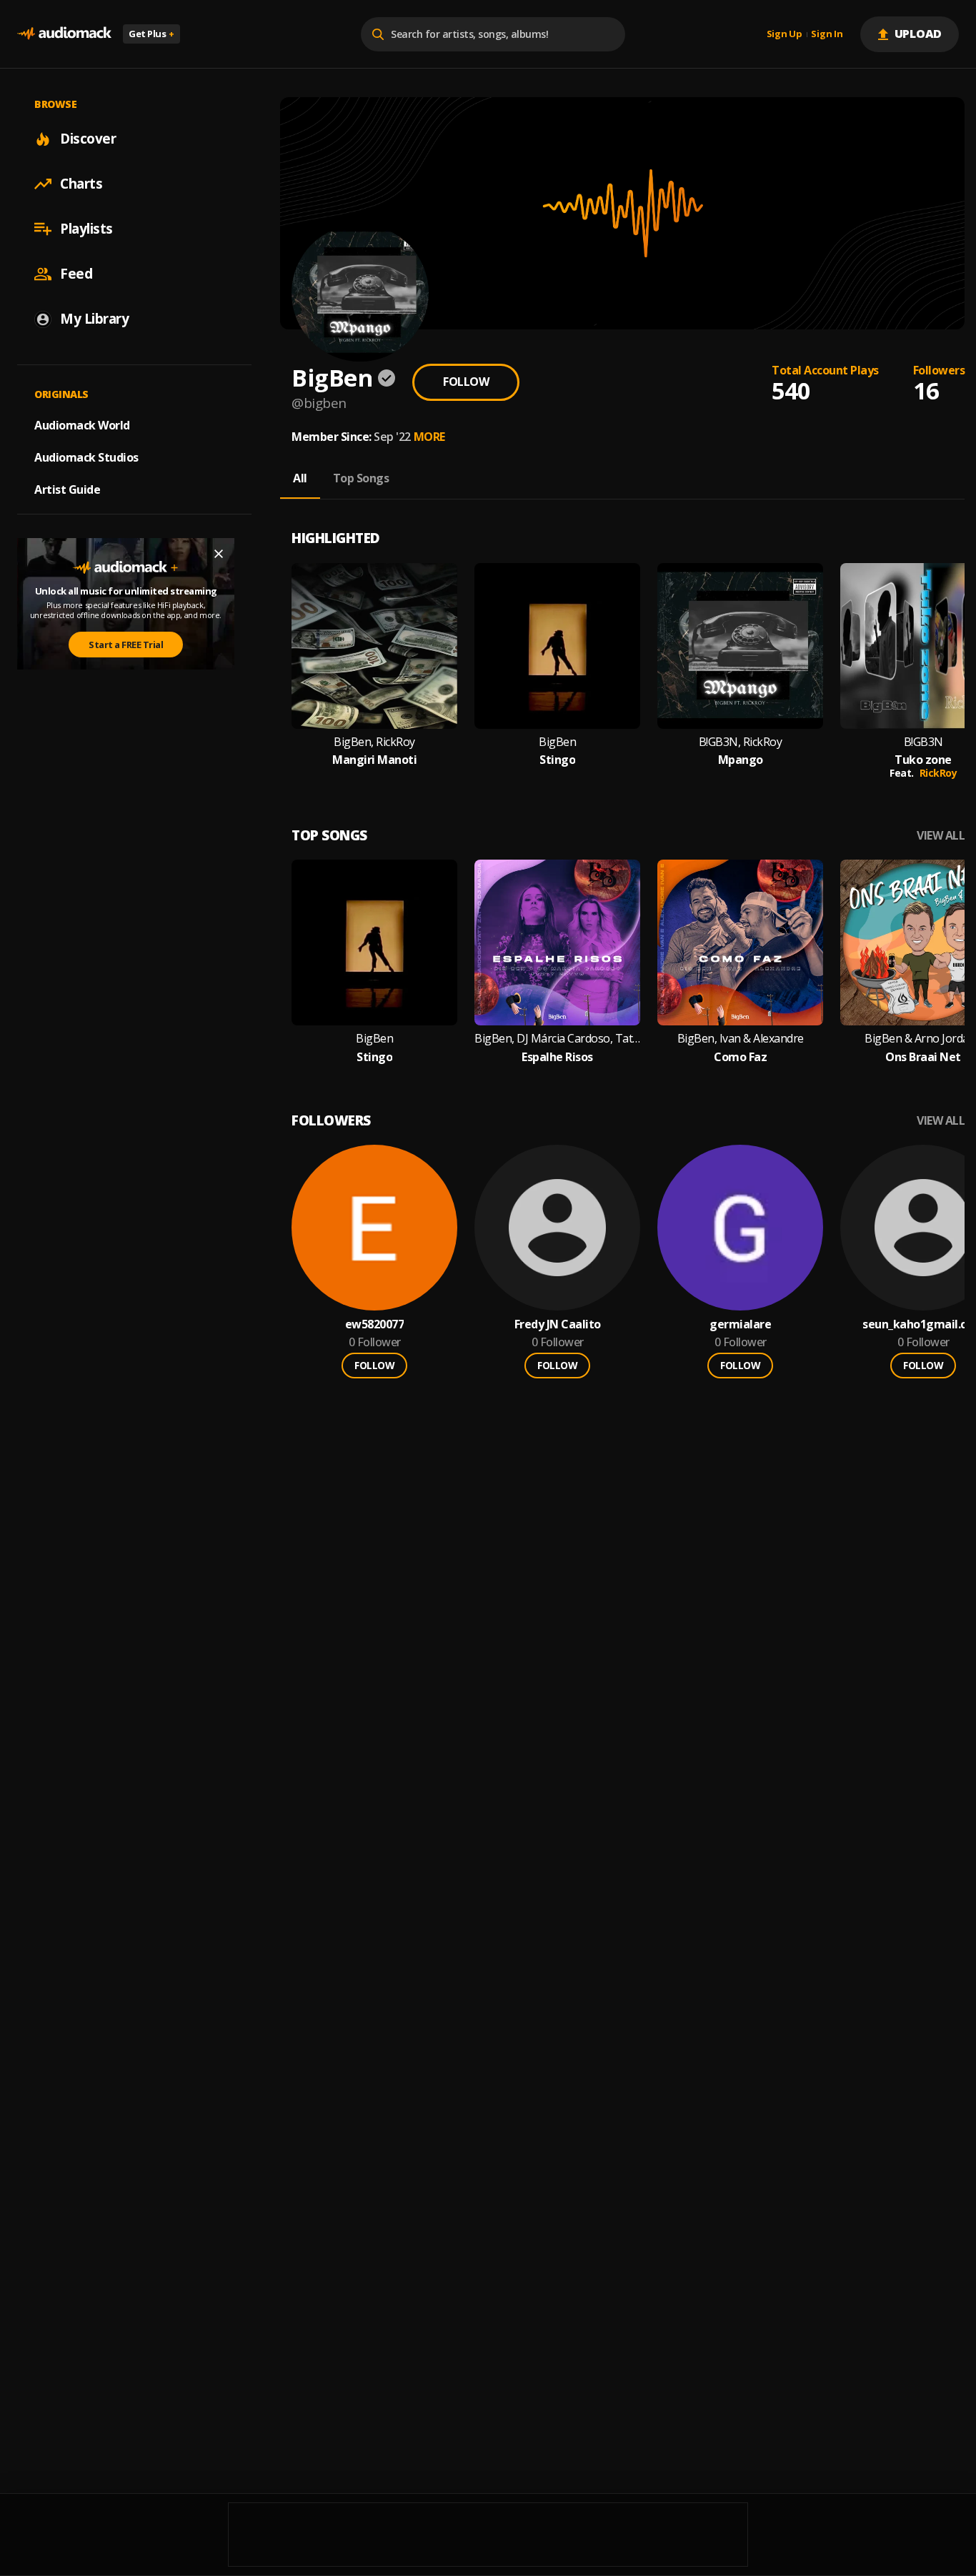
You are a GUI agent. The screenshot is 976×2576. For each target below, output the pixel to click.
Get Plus (151, 34)
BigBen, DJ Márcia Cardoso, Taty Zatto (557, 1039)
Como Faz (740, 1057)
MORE (429, 437)
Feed (76, 274)
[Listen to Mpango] (740, 646)
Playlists (86, 229)
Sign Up (785, 34)
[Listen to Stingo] (557, 646)
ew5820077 (375, 1324)
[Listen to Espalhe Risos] (557, 943)
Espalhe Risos (557, 1057)
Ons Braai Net (923, 1057)
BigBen (557, 742)
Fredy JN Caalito (558, 1324)
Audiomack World (82, 425)
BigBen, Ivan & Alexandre (741, 1039)
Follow (466, 382)
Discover (88, 139)
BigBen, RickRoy (374, 742)
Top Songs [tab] (361, 478)
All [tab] (300, 478)
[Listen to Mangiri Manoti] (374, 646)
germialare (740, 1324)
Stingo (557, 760)
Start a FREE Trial (126, 645)
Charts (81, 184)
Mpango (741, 760)
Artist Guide (67, 489)
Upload (918, 34)
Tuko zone (923, 760)
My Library (94, 319)
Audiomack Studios (86, 457)
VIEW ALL (941, 836)
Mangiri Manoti (374, 760)
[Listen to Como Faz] (740, 943)
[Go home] (64, 34)
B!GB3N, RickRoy (741, 742)
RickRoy (938, 773)
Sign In (827, 34)
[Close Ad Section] (219, 554)
